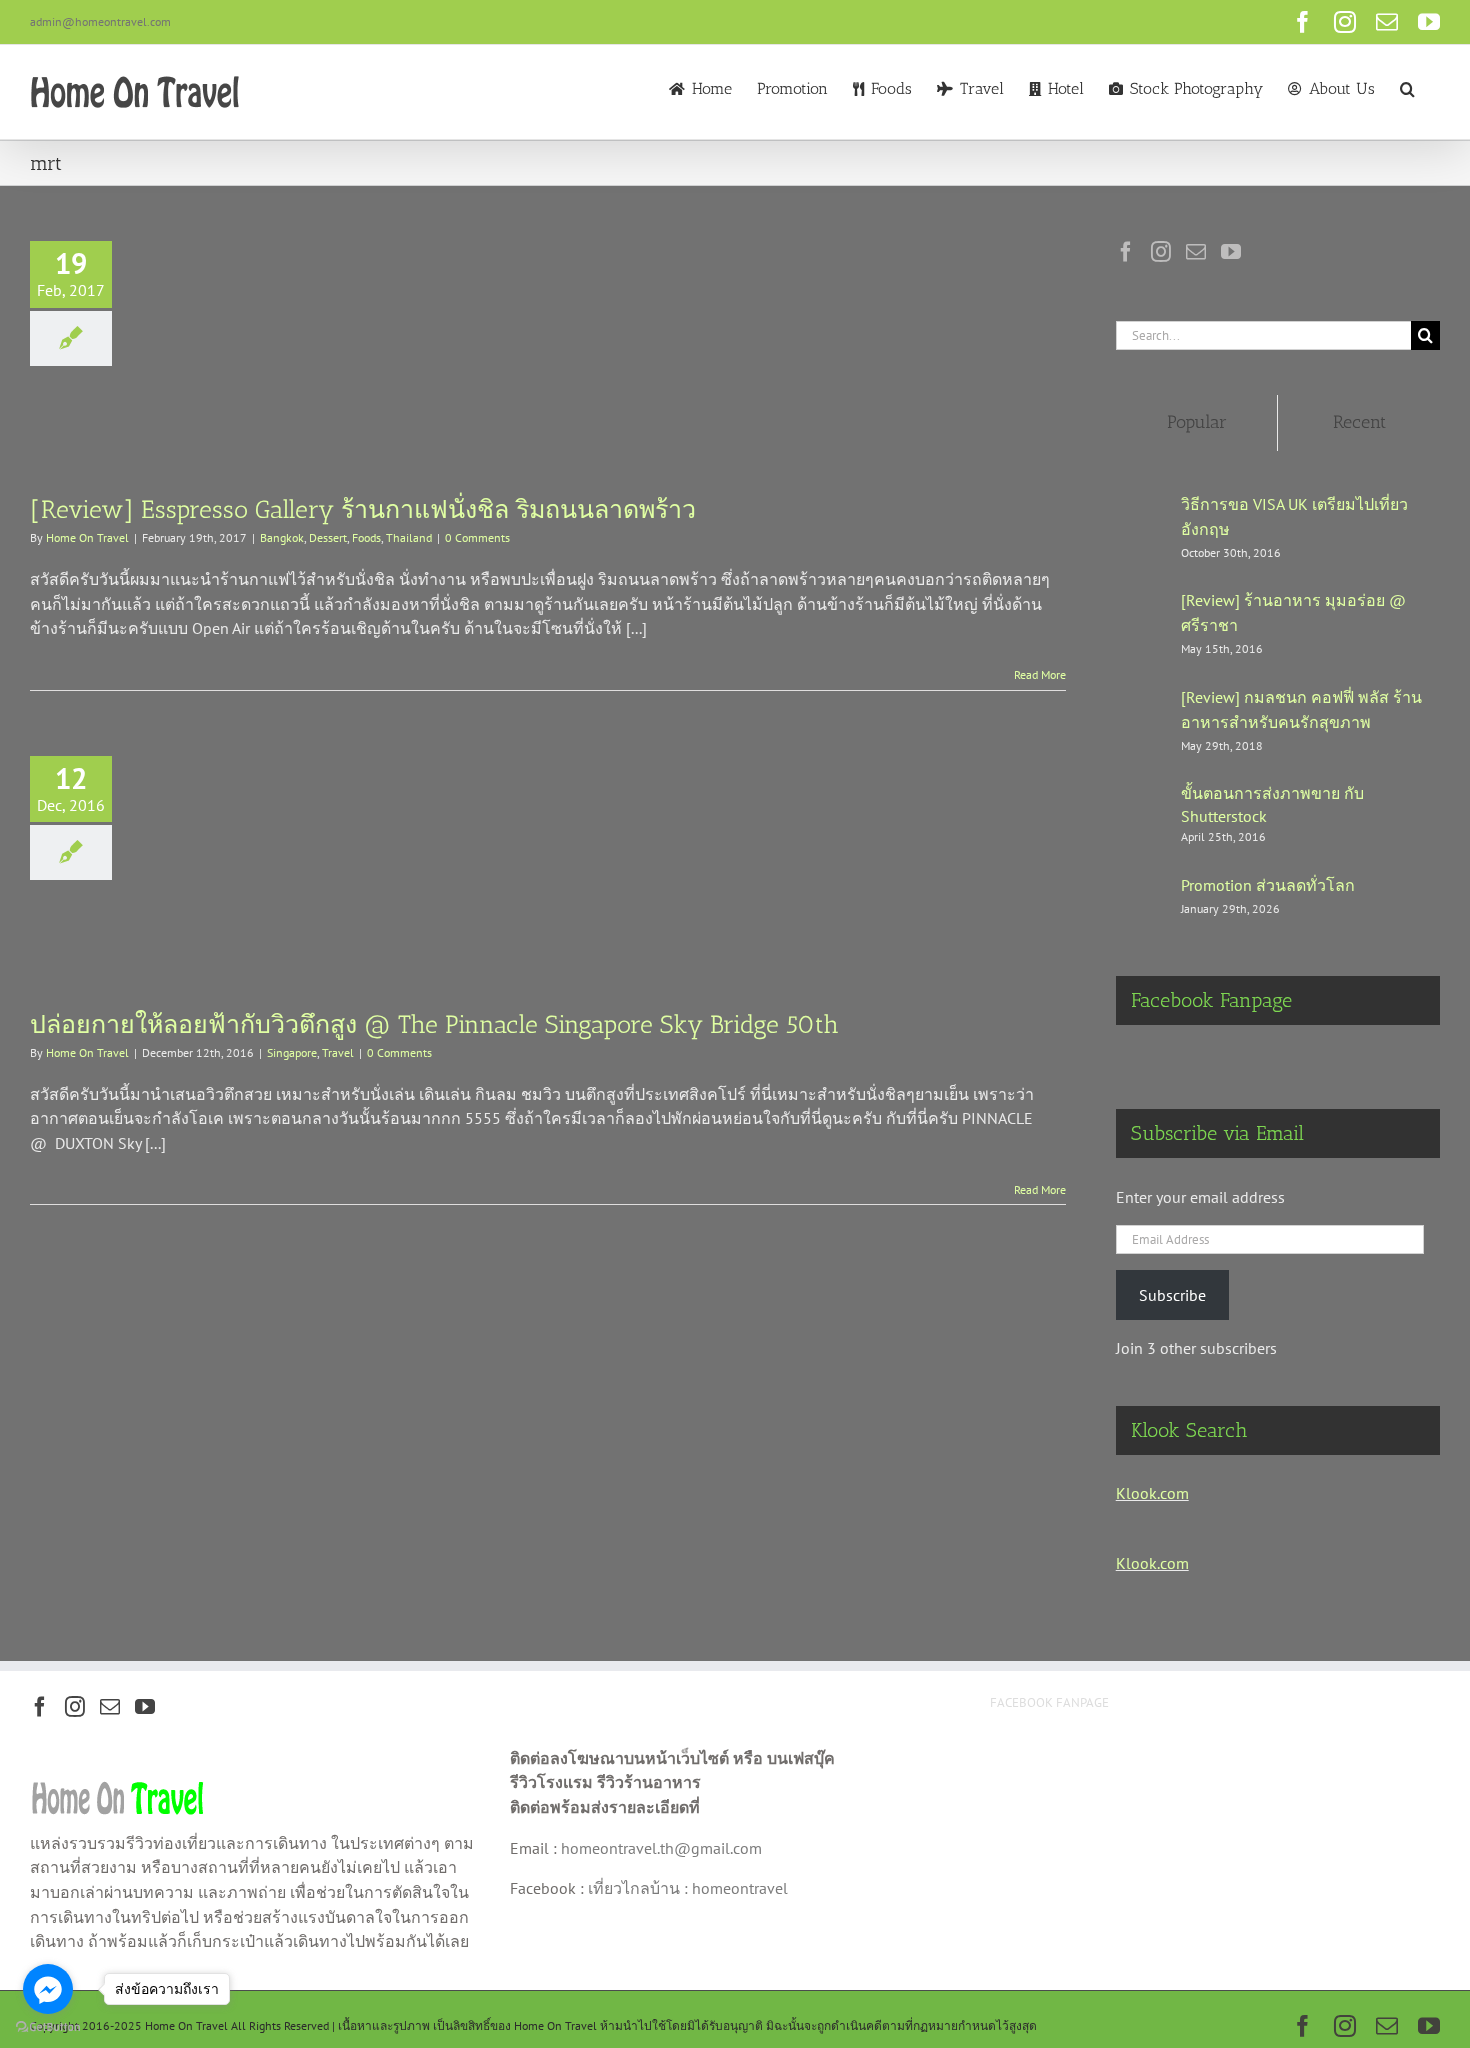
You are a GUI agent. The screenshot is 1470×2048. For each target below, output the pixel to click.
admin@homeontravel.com (100, 21)
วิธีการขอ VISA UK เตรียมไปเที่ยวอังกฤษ (1294, 516)
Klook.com (1152, 1493)
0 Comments (477, 537)
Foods (366, 537)
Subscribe (1172, 1295)
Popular (1197, 422)
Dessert (328, 537)
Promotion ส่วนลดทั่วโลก (1268, 885)
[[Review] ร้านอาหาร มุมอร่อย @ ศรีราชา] (1142, 618)
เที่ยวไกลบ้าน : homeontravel (688, 1888)
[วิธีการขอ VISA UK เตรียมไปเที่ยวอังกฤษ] (1142, 522)
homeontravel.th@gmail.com (661, 1848)
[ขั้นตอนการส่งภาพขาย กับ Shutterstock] (1142, 810)
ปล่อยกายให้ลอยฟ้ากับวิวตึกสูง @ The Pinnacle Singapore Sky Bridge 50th (434, 1024)
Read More (1040, 674)
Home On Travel (87, 537)
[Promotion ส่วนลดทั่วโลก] (1142, 894)
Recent (1359, 422)
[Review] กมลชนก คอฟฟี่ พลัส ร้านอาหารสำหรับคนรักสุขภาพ (1301, 709)
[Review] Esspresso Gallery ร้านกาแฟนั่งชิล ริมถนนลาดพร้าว (363, 509)
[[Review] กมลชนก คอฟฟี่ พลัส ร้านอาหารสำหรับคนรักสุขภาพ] (1142, 715)
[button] (1407, 87)
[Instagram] (1161, 252)
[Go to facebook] (48, 1989)
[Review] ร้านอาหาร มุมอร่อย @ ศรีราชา (1293, 612)
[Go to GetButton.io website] (48, 2027)
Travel (338, 1052)
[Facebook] (1126, 252)
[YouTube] (1231, 252)
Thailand (409, 537)
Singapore (292, 1052)
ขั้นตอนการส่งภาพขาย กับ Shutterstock (1272, 804)
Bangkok (282, 537)
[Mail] (1196, 252)
